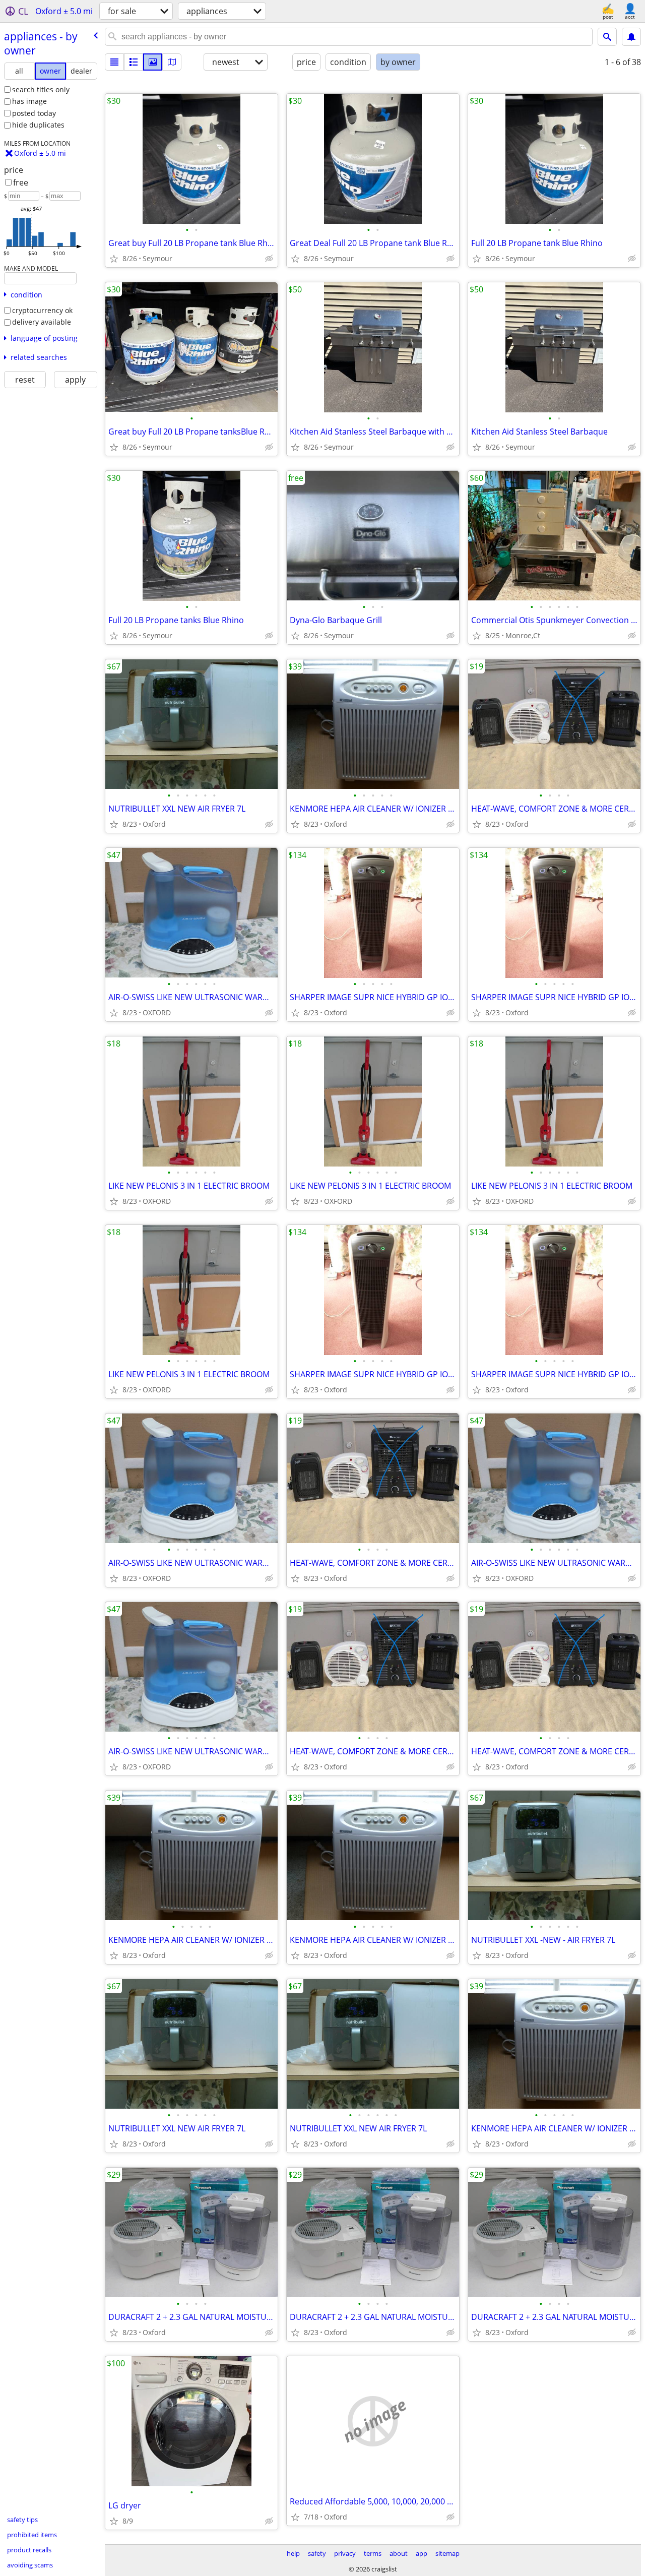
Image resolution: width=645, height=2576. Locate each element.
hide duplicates (38, 125)
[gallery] (153, 62)
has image (29, 101)
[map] (172, 62)
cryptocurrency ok (42, 310)
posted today (34, 113)
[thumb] (134, 62)
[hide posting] (269, 259)
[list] (114, 62)
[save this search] (631, 37)
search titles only (41, 89)
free (21, 182)
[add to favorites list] (114, 259)
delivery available (42, 322)
